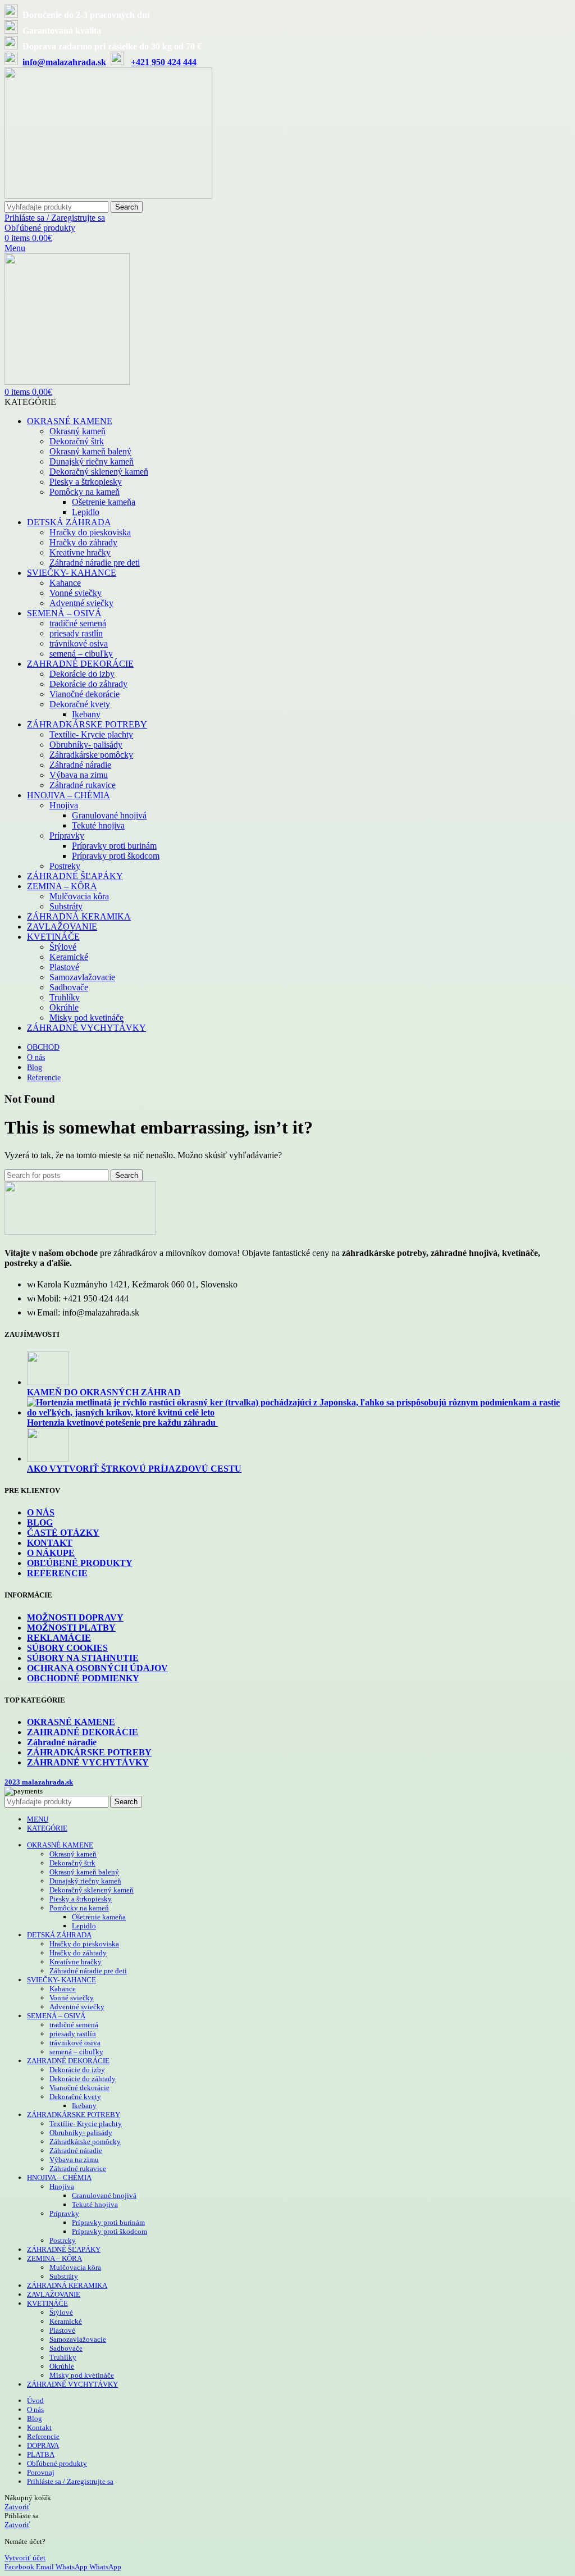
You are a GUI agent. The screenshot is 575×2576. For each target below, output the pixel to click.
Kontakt (50, 1543)
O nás (41, 1512)
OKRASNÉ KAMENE (71, 1722)
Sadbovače (69, 987)
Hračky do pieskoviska (90, 532)
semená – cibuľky (81, 654)
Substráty (66, 906)
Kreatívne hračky (80, 552)
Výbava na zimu (79, 775)
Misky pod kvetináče (86, 1018)
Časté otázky (63, 1533)
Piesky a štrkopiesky (86, 482)
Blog (40, 1523)
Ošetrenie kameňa (104, 502)
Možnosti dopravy (75, 1617)
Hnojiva (64, 805)
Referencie (57, 1573)
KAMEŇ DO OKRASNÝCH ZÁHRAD (104, 1392)
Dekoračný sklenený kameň (99, 472)
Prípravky (67, 836)
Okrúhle (64, 1007)
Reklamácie (59, 1638)
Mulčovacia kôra (79, 896)
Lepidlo (86, 512)
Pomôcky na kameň (85, 492)
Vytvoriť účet (25, 2558)
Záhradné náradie (80, 765)
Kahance (65, 583)
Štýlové (63, 947)
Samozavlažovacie (82, 977)
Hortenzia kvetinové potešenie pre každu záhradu (122, 1423)
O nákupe (51, 1553)
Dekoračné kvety (80, 704)
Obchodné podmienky (83, 1678)
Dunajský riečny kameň (92, 461)
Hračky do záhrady (83, 542)
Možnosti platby (71, 1628)
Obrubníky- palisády (86, 745)
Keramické (69, 957)
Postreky (65, 866)
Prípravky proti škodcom (116, 856)
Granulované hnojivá (109, 815)
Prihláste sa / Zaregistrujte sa (70, 2481)
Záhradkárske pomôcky (91, 755)
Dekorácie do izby (82, 674)
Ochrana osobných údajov (97, 1668)
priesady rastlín (76, 633)
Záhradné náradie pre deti (95, 563)
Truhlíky (65, 997)
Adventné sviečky (81, 603)
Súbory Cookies (67, 1648)
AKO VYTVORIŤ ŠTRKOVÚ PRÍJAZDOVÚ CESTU (134, 1469)
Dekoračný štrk (77, 441)
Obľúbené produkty (80, 1563)
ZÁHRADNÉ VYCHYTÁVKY (88, 1762)
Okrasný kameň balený (90, 451)
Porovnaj (41, 2472)
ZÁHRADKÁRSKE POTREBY (89, 1752)
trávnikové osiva (79, 643)
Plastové (64, 967)
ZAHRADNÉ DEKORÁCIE (83, 1732)
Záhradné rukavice (83, 785)
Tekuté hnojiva (98, 825)
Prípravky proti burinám (114, 846)
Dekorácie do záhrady (88, 684)
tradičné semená (78, 623)
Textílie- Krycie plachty (91, 734)
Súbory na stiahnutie (83, 1658)
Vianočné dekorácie (85, 694)
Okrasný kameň (77, 431)
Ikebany (86, 714)
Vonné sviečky (76, 593)
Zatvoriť (17, 2507)
